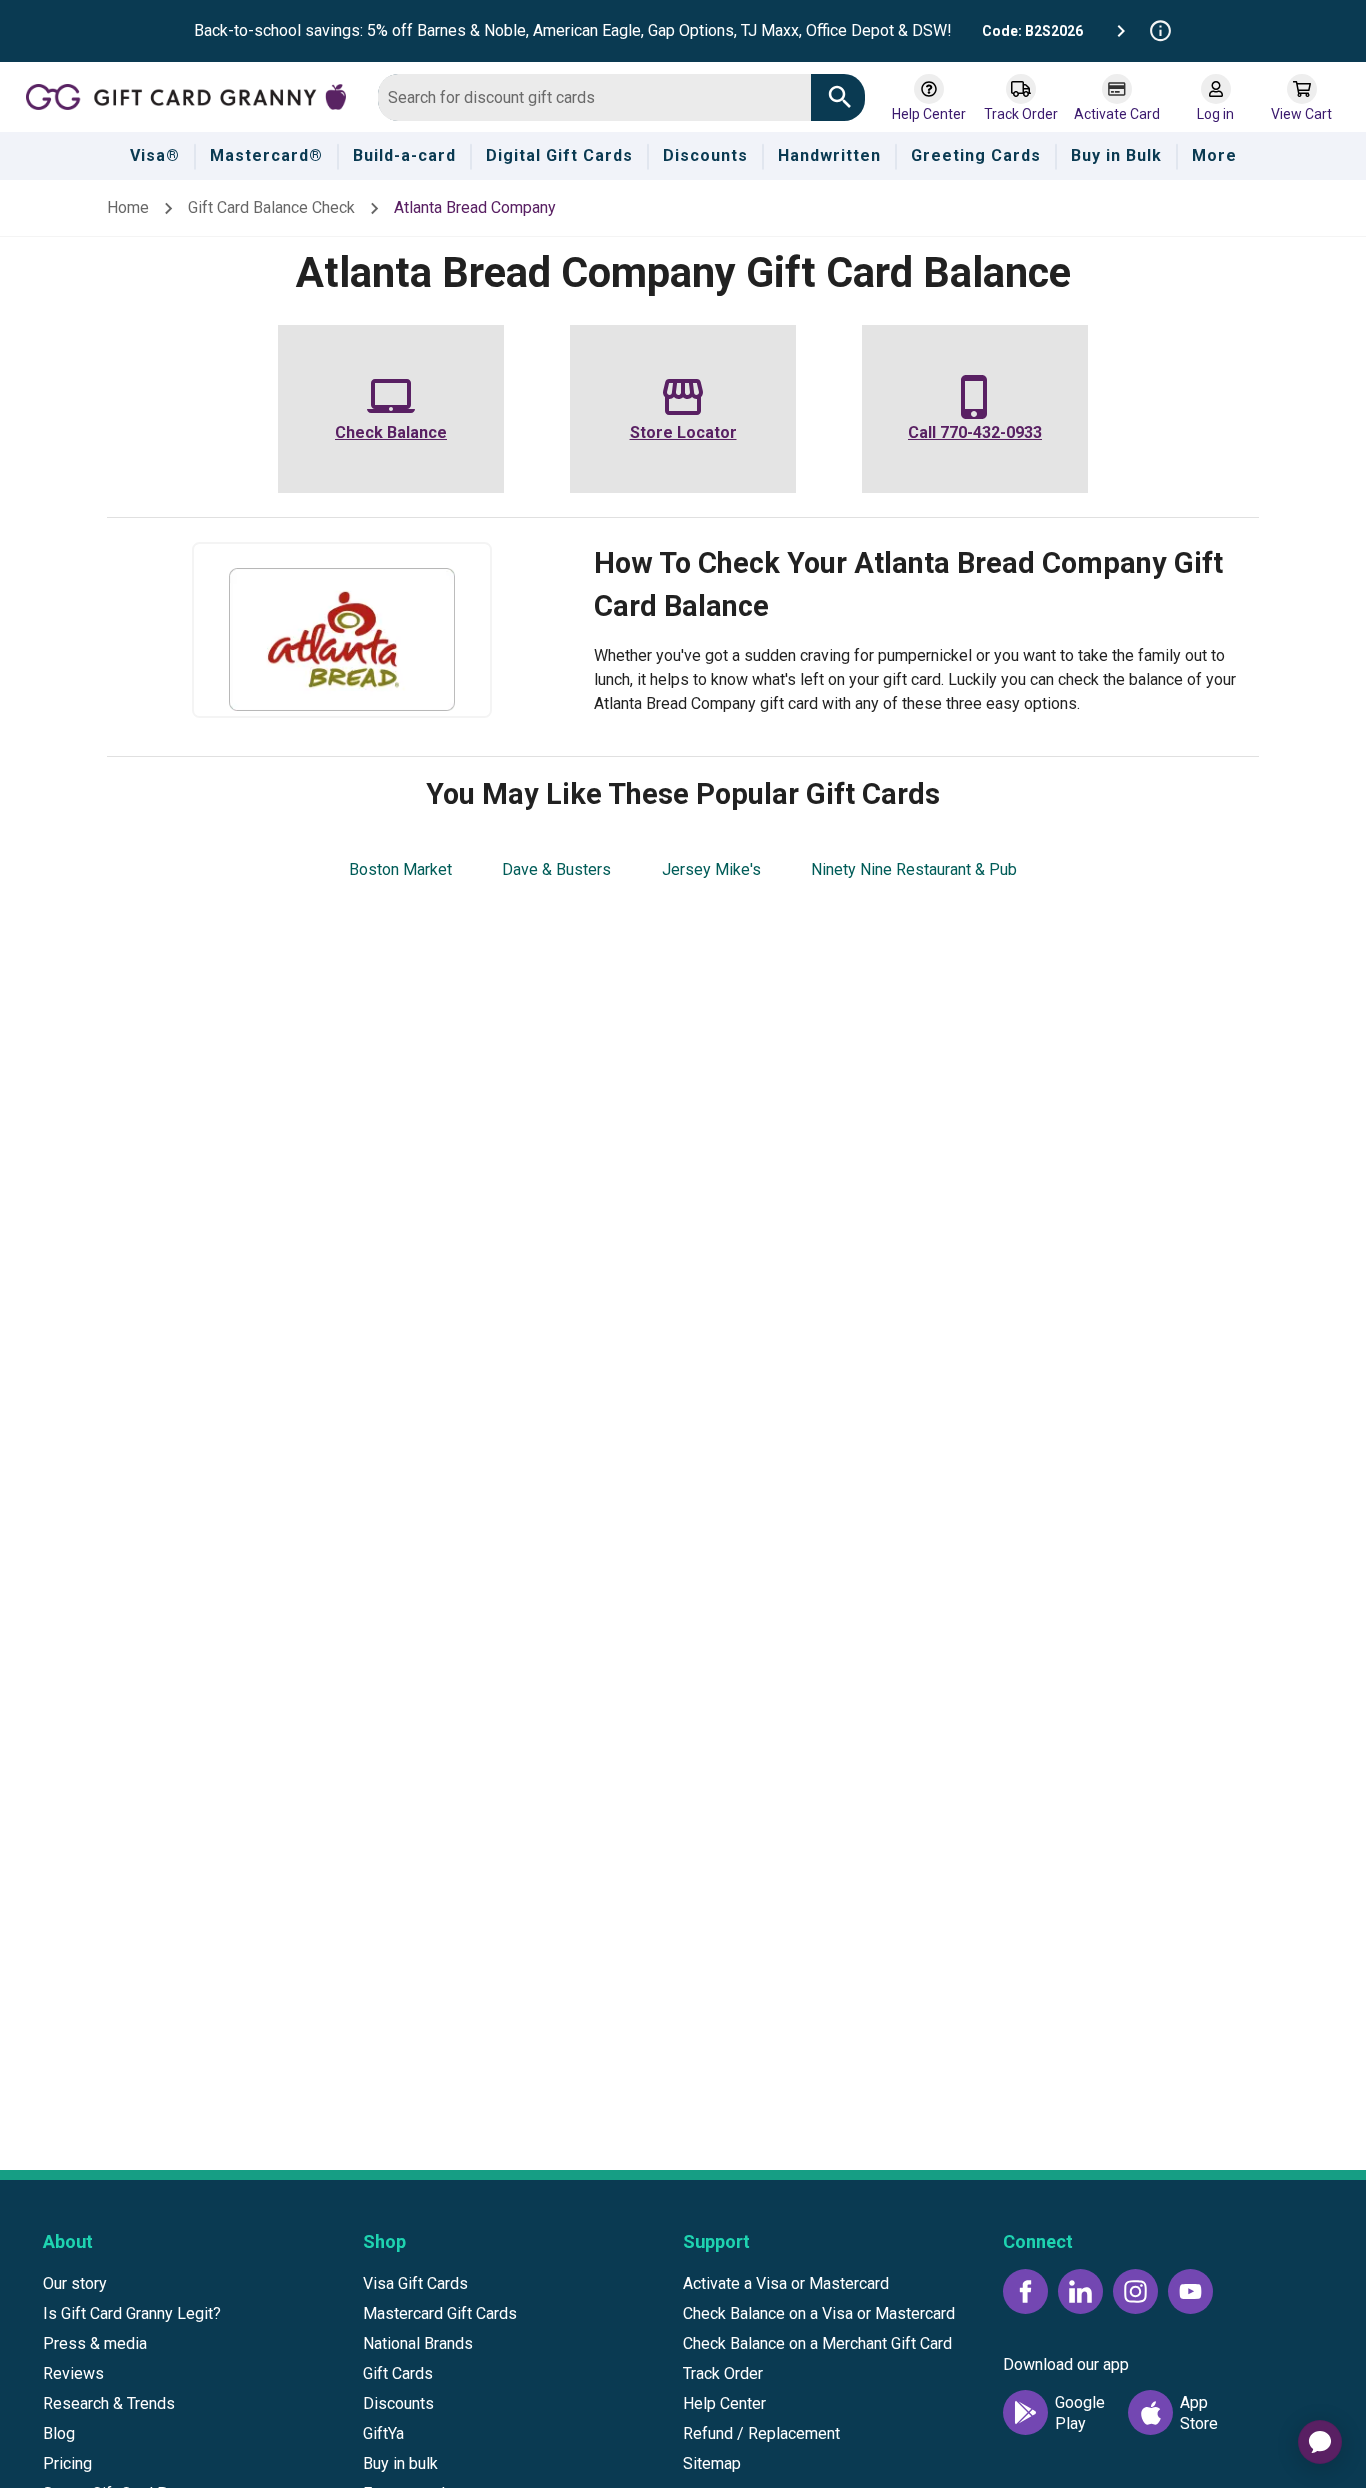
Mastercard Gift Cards (440, 2313)
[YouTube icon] (1190, 2291)
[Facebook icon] (1025, 2291)
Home (128, 207)
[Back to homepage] (194, 95)
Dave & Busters (556, 869)
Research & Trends (109, 2403)
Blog (59, 2433)
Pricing (67, 2463)
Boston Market (400, 869)
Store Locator (683, 432)
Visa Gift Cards (415, 2283)
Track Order (723, 2373)
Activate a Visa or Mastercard (786, 2283)
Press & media (95, 2343)
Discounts (398, 2403)
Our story (75, 2283)
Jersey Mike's (711, 869)
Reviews (73, 2373)
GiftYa (383, 2433)
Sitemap (712, 2463)
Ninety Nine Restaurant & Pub (914, 869)
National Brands (418, 2343)
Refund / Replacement (761, 2433)
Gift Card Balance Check (271, 207)
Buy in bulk (400, 2463)
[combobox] (594, 97)
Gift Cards (398, 2373)
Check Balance (391, 432)
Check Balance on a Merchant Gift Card (817, 2343)
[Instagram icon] (1135, 2291)
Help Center (724, 2403)
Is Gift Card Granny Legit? (132, 2313)
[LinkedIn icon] (1080, 2291)
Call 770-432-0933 (975, 432)
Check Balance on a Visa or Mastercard (819, 2313)
